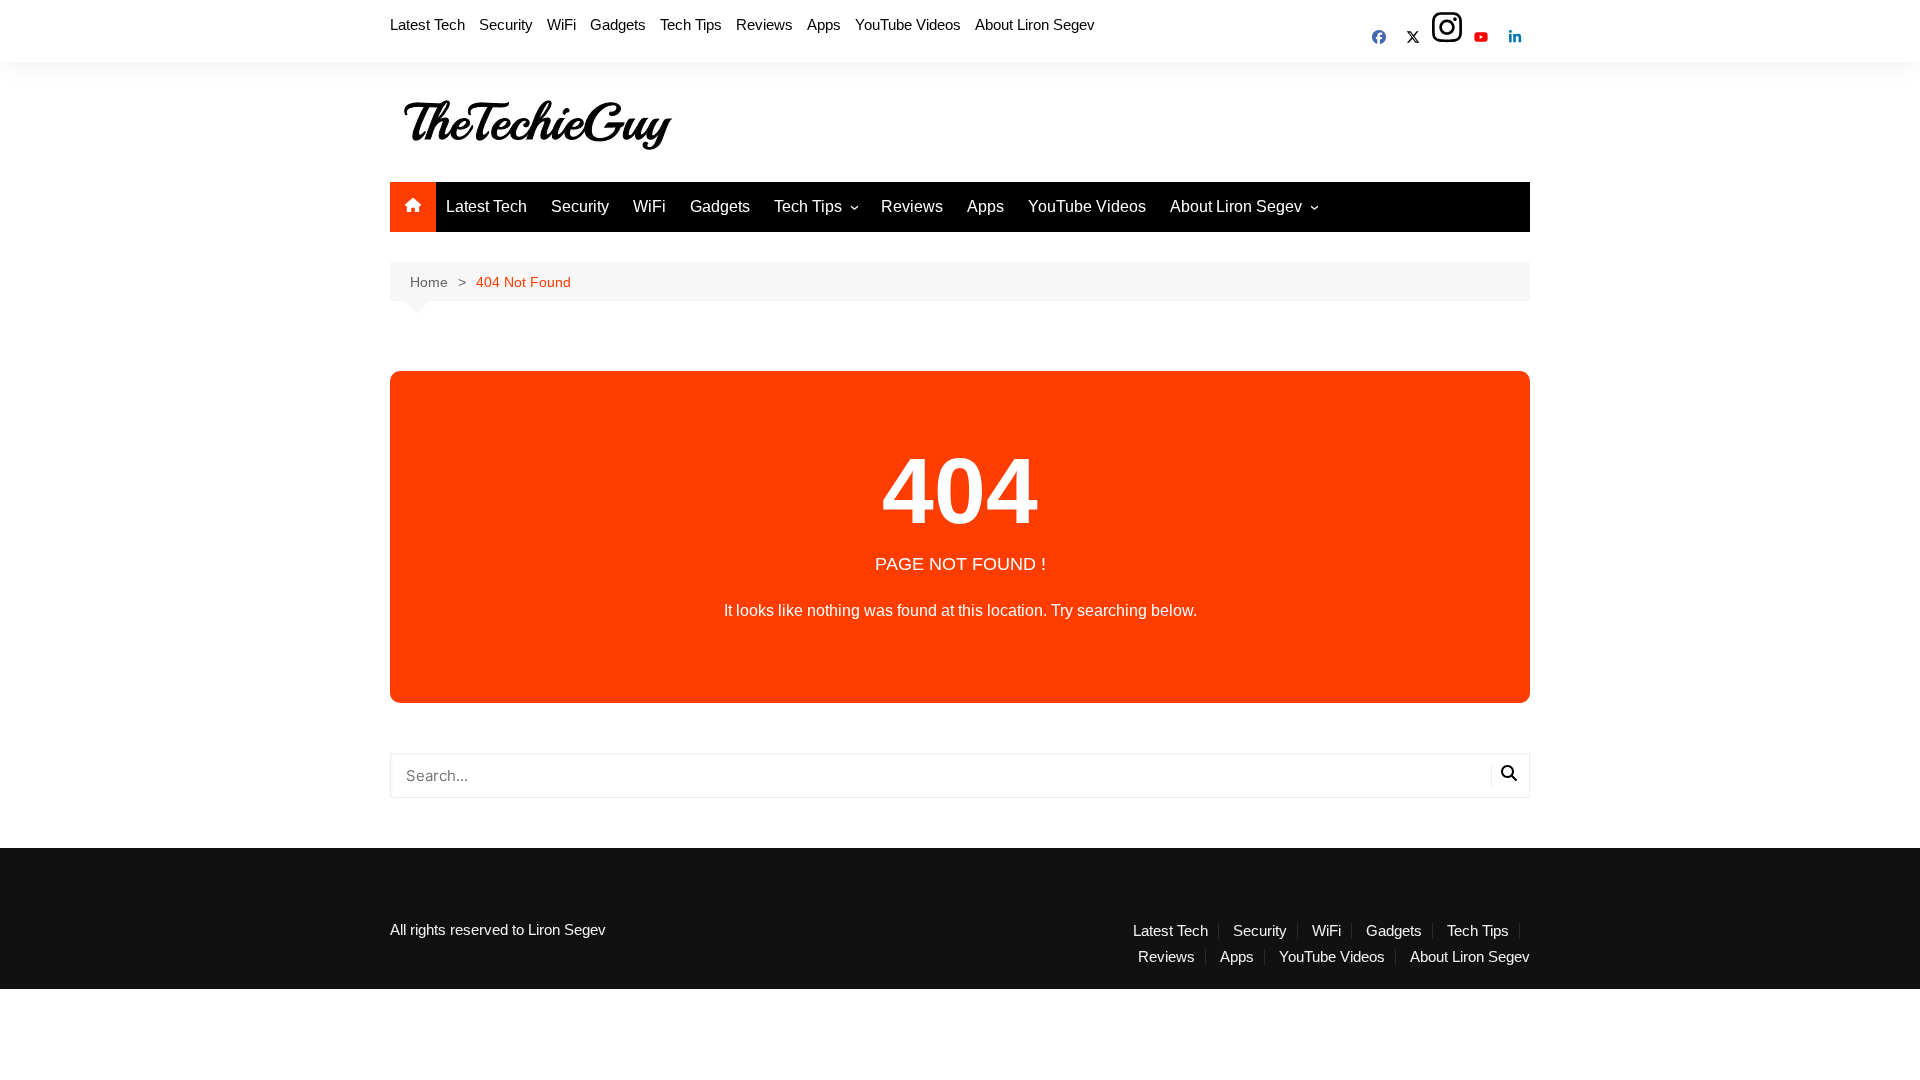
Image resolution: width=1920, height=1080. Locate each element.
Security (506, 24)
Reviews (764, 24)
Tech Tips (691, 24)
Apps (824, 24)
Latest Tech (427, 24)
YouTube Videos (908, 24)
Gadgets (618, 24)
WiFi (561, 24)
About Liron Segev (1035, 24)
